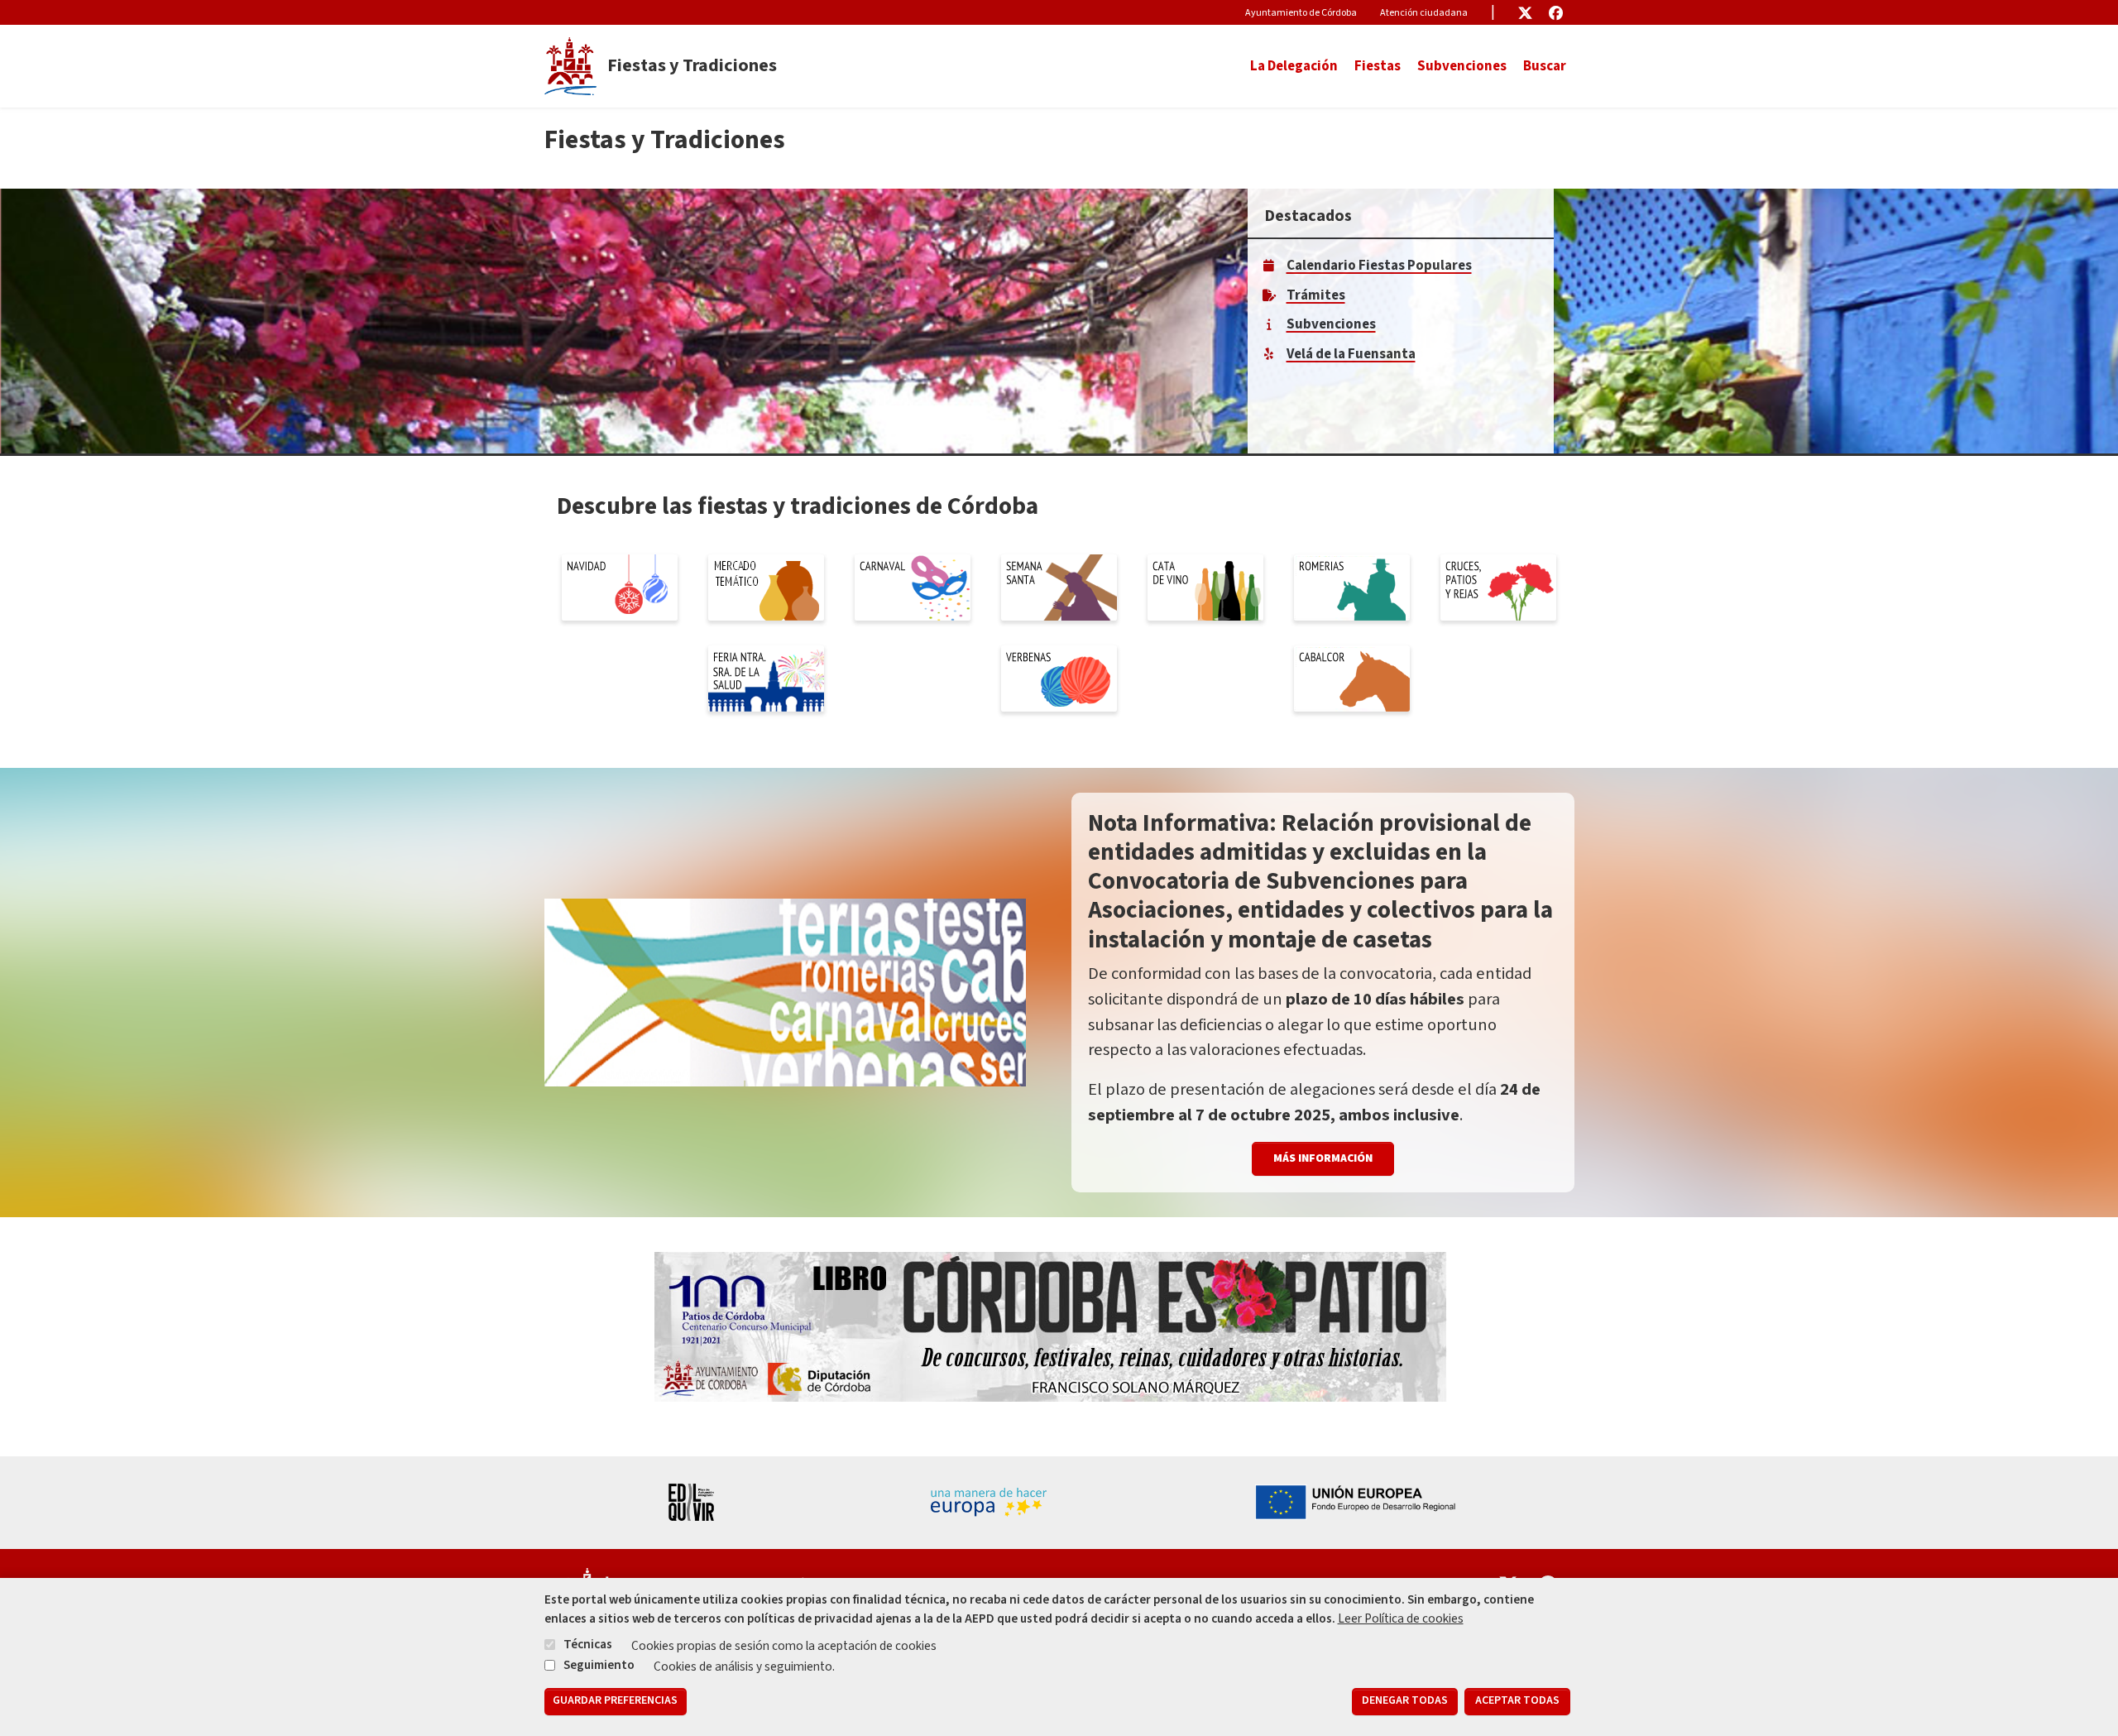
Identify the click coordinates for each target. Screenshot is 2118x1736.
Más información (1323, 1158)
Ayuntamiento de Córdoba (1301, 13)
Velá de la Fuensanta (1351, 354)
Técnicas (588, 1644)
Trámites (1316, 295)
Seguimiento (599, 1664)
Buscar (1545, 66)
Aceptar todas (1517, 1701)
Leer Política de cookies (1401, 1619)
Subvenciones (1462, 66)
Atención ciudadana (1424, 13)
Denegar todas (1405, 1701)
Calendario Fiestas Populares (1379, 266)
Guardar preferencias (615, 1701)
